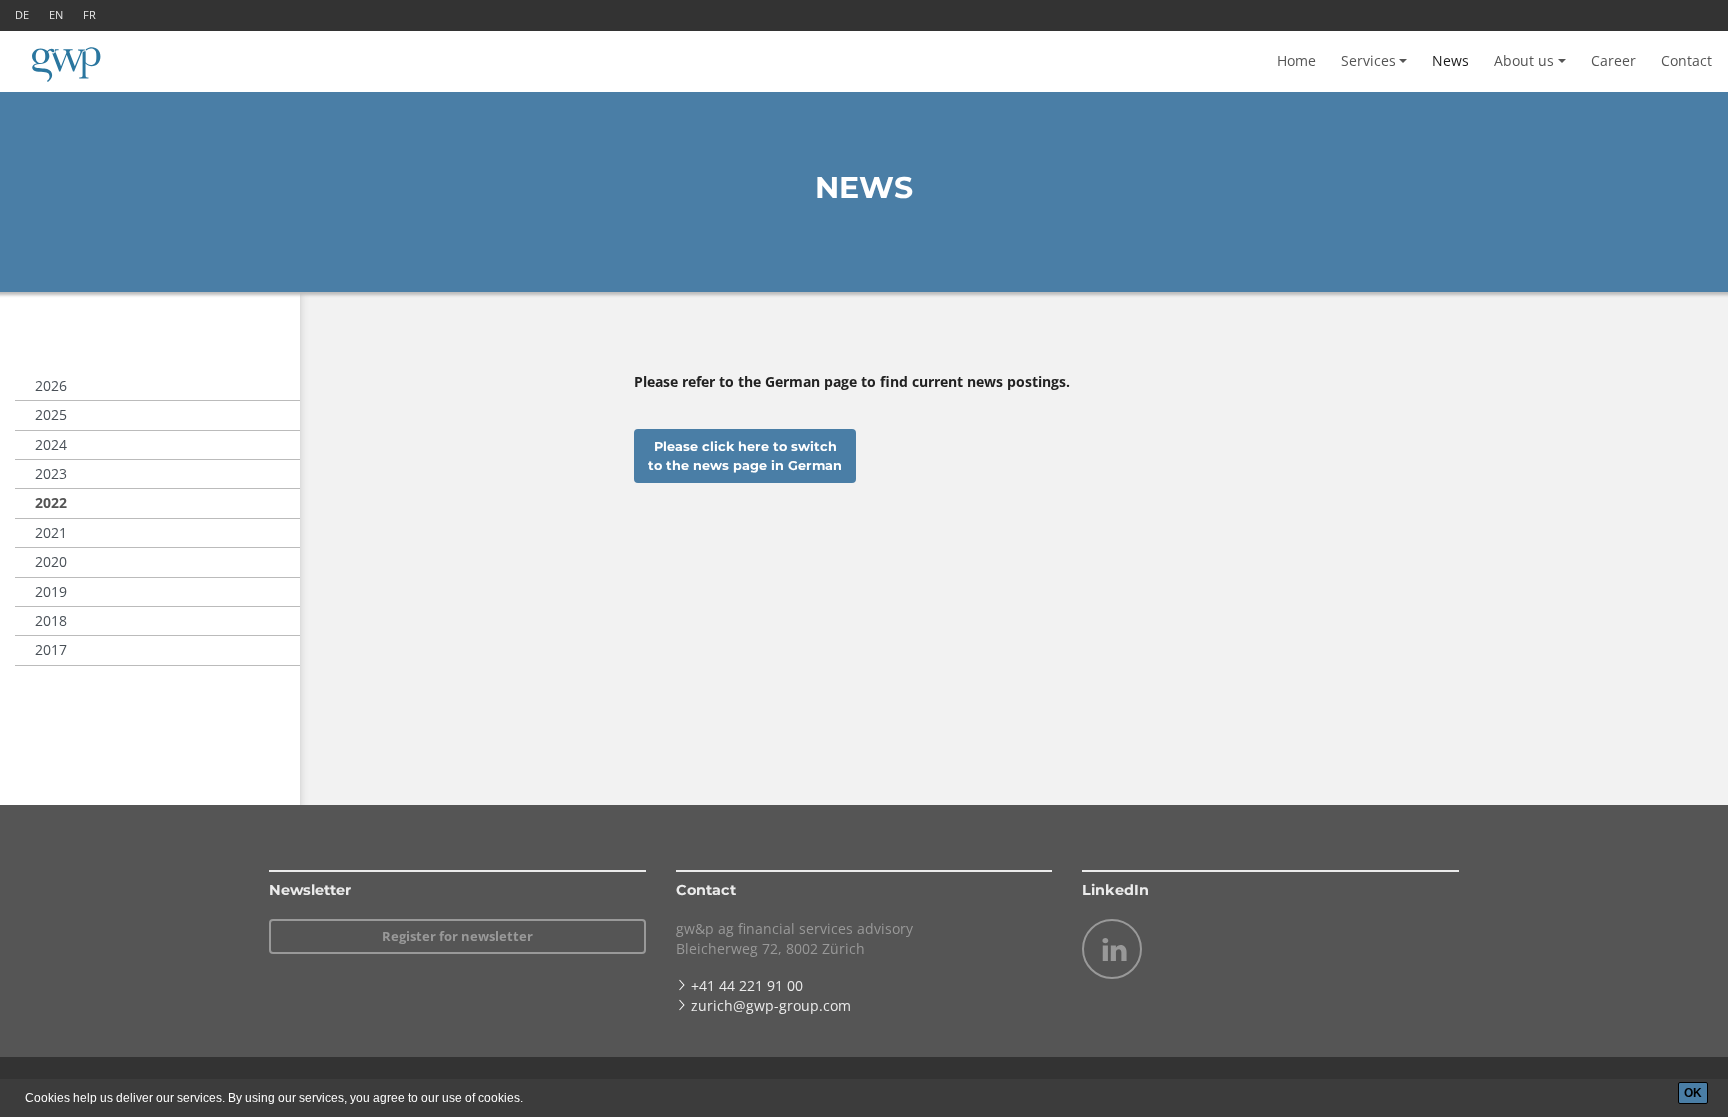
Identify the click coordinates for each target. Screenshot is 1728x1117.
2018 (51, 620)
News (1450, 60)
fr (89, 14)
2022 (51, 502)
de (22, 14)
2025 (51, 414)
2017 (51, 649)
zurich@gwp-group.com (771, 1005)
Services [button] (1368, 60)
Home (1296, 60)
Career (1613, 60)
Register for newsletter (457, 936)
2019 (51, 591)
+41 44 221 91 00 (747, 985)
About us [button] (1524, 60)
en (56, 14)
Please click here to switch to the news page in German (745, 456)
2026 (51, 385)
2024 (51, 444)
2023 (51, 473)
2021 (51, 532)
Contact (1686, 60)
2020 (51, 561)
